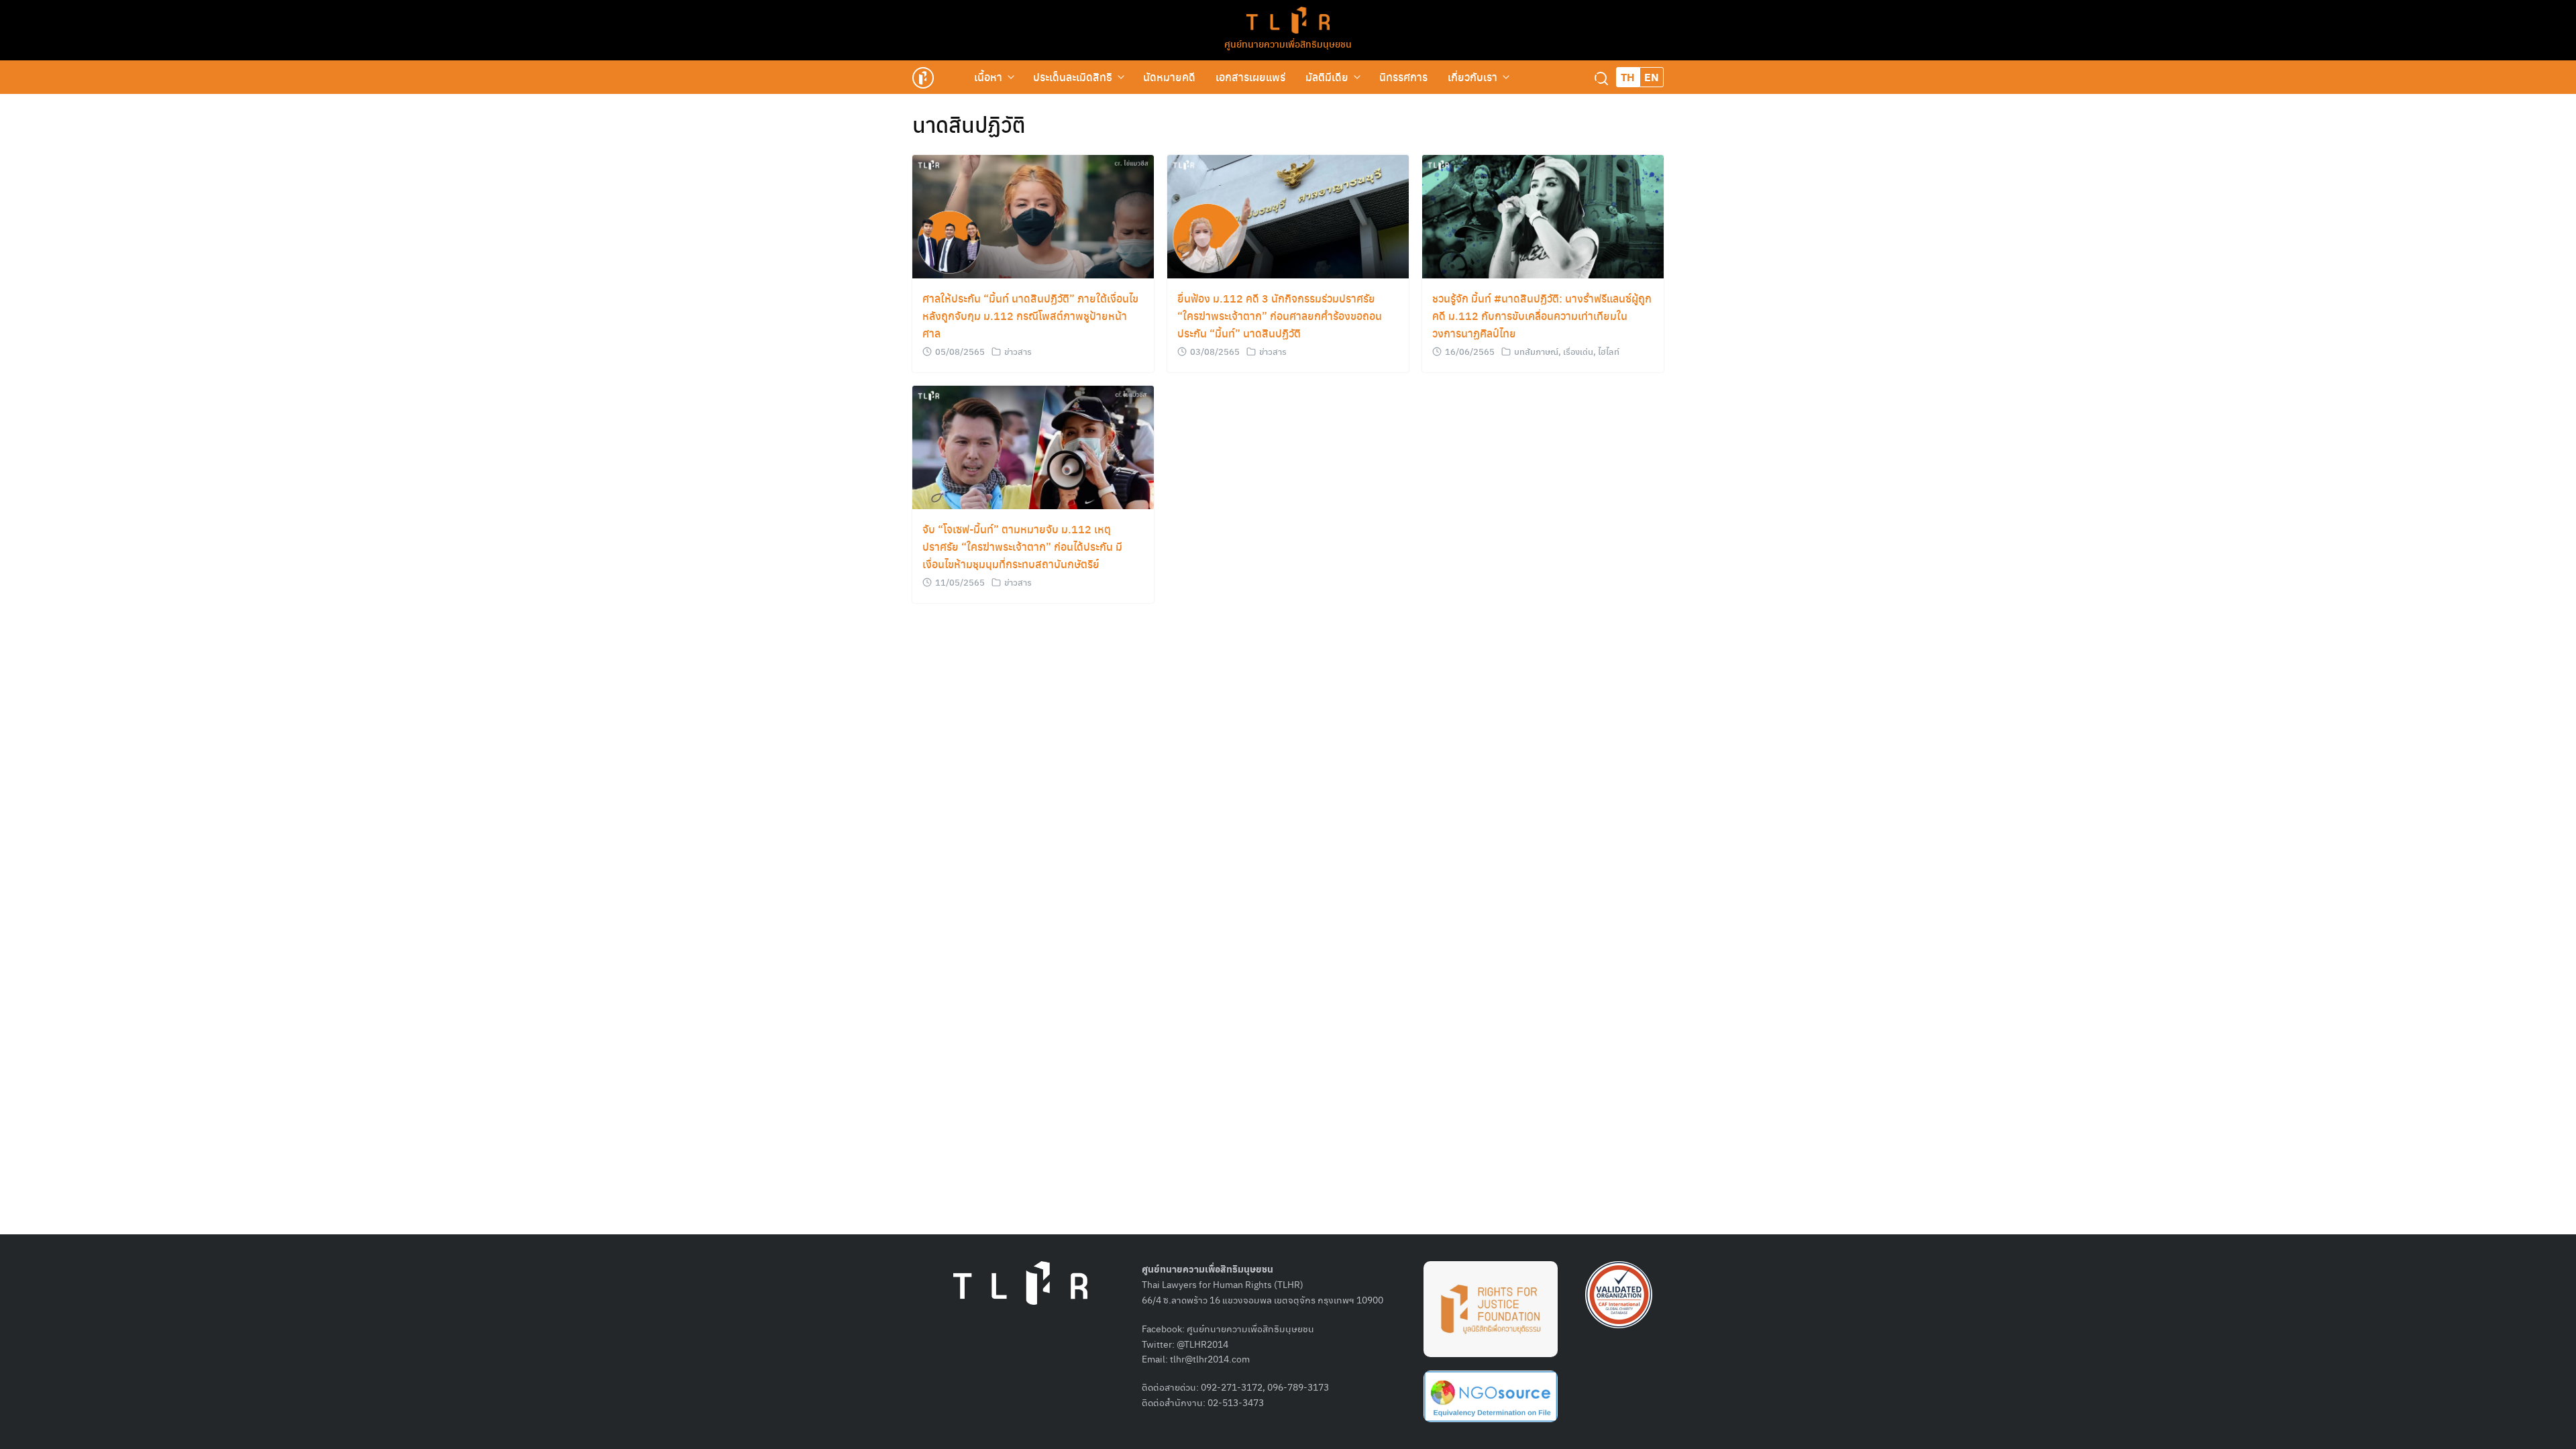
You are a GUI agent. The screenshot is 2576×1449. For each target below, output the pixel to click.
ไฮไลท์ (1609, 351)
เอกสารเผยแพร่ (1250, 77)
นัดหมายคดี (1169, 77)
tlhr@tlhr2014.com (1210, 1358)
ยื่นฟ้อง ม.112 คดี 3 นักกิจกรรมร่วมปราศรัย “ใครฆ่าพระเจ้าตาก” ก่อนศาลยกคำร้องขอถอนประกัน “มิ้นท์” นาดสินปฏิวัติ (1280, 316)
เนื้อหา (988, 77)
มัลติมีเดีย (1327, 77)
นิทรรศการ (1403, 77)
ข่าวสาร (1018, 351)
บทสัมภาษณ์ (1536, 351)
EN (1652, 77)
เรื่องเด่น (1578, 351)
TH (1628, 77)
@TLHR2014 (1202, 1344)
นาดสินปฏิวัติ (969, 124)
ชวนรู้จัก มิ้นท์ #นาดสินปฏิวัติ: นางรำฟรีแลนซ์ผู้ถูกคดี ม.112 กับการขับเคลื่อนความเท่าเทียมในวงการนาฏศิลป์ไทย (1542, 316)
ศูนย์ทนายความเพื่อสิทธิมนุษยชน (1288, 44)
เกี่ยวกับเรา (1472, 77)
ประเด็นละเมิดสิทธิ (1073, 77)
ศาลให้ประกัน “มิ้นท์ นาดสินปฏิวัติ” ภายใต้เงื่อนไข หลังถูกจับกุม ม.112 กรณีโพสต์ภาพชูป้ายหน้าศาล (1030, 316)
